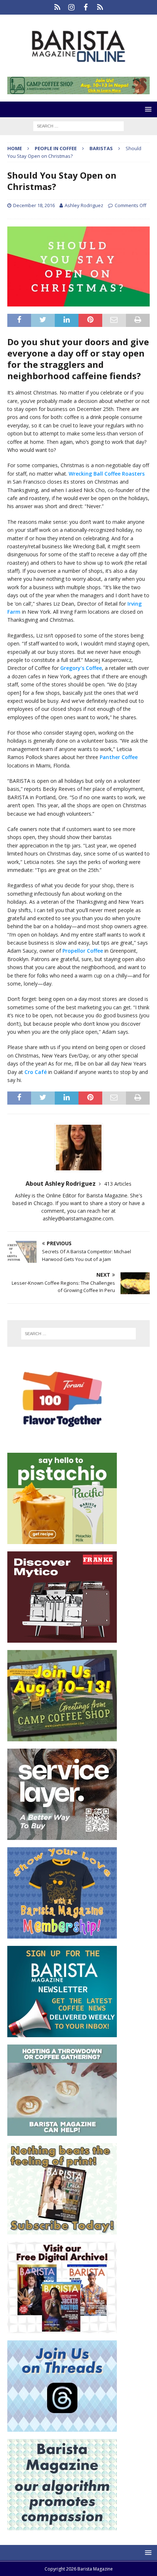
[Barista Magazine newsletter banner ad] (62, 2033)
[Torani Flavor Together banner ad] (62, 1441)
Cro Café (36, 1072)
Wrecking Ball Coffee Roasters (107, 474)
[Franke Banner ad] (62, 1638)
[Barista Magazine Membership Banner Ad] (62, 1934)
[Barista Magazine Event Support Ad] (62, 2132)
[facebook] (86, 7)
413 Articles (118, 1184)
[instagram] (71, 7)
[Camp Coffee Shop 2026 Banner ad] (62, 1737)
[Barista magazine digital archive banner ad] (62, 2329)
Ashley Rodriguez (84, 205)
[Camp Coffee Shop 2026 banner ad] (78, 90)
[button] (147, 109)
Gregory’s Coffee (81, 668)
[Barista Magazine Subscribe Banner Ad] (62, 2230)
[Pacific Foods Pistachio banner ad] (62, 1540)
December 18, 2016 (34, 205)
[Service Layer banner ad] (62, 1836)
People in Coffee (56, 148)
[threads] (100, 7)
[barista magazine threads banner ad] (62, 2428)
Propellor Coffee (83, 951)
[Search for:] (78, 125)
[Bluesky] (57, 7)
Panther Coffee (119, 757)
